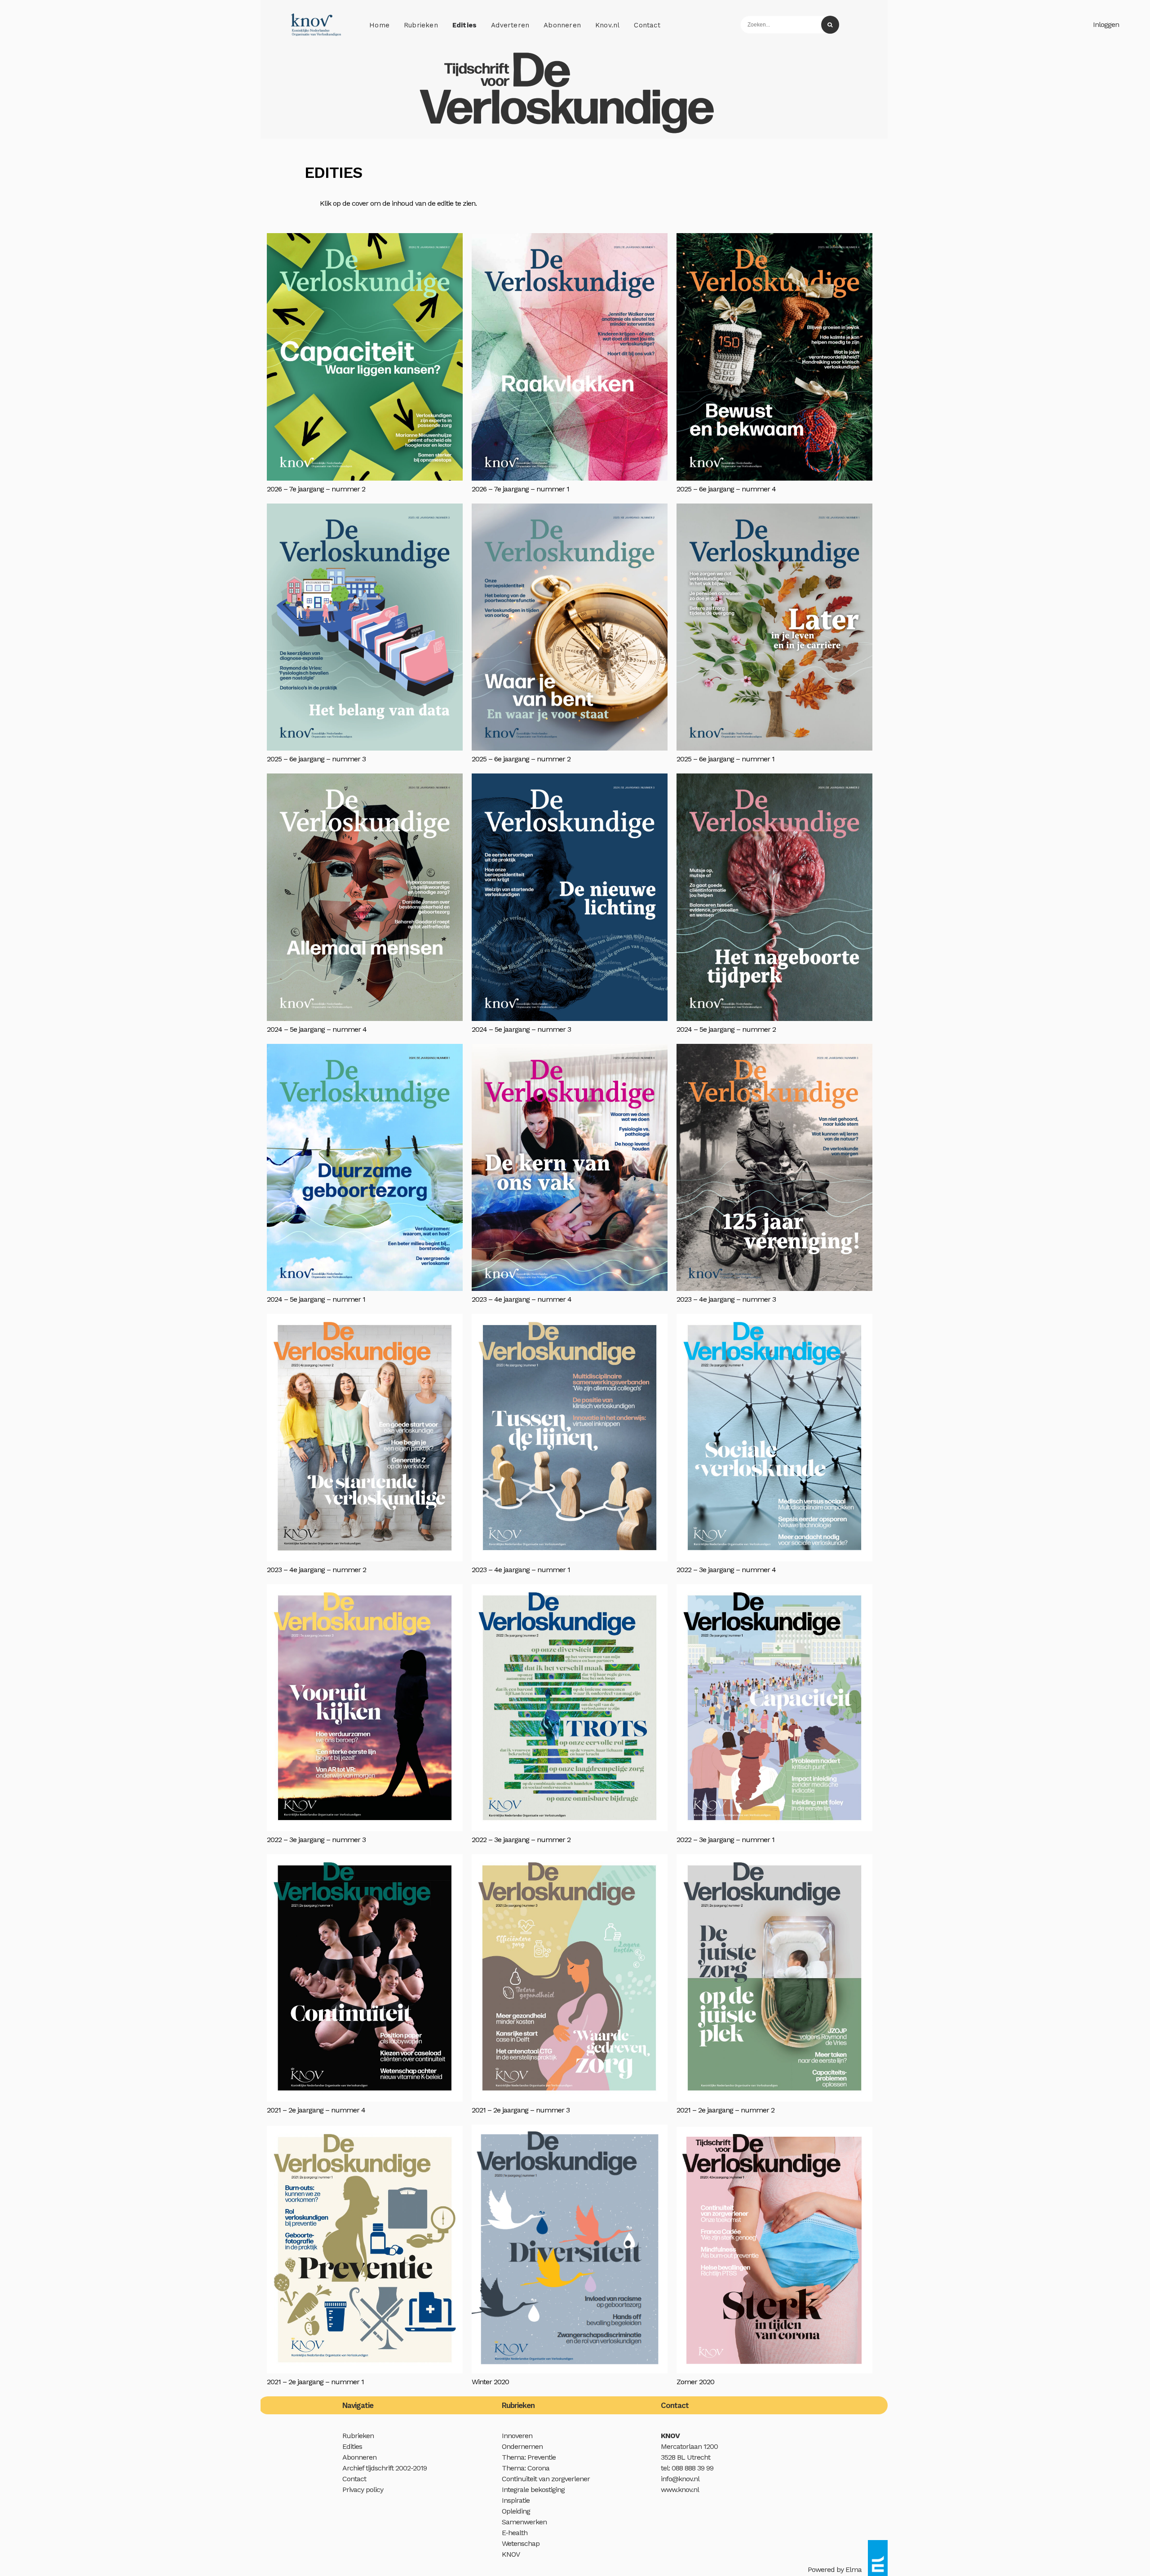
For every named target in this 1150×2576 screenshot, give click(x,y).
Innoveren (517, 2436)
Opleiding (516, 2511)
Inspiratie (516, 2500)
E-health (515, 2533)
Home (379, 25)
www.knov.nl (680, 2490)
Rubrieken (421, 25)
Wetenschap (521, 2543)
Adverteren (510, 25)
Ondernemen (522, 2446)
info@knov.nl (680, 2479)
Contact (647, 25)
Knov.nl (607, 25)
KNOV (511, 2554)
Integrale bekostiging (533, 2490)
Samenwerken (524, 2522)
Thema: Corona (526, 2468)
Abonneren (562, 25)
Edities (464, 25)
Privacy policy (363, 2490)
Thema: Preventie (529, 2457)
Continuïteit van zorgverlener (546, 2479)
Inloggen (1106, 24)
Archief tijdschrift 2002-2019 (385, 2468)
